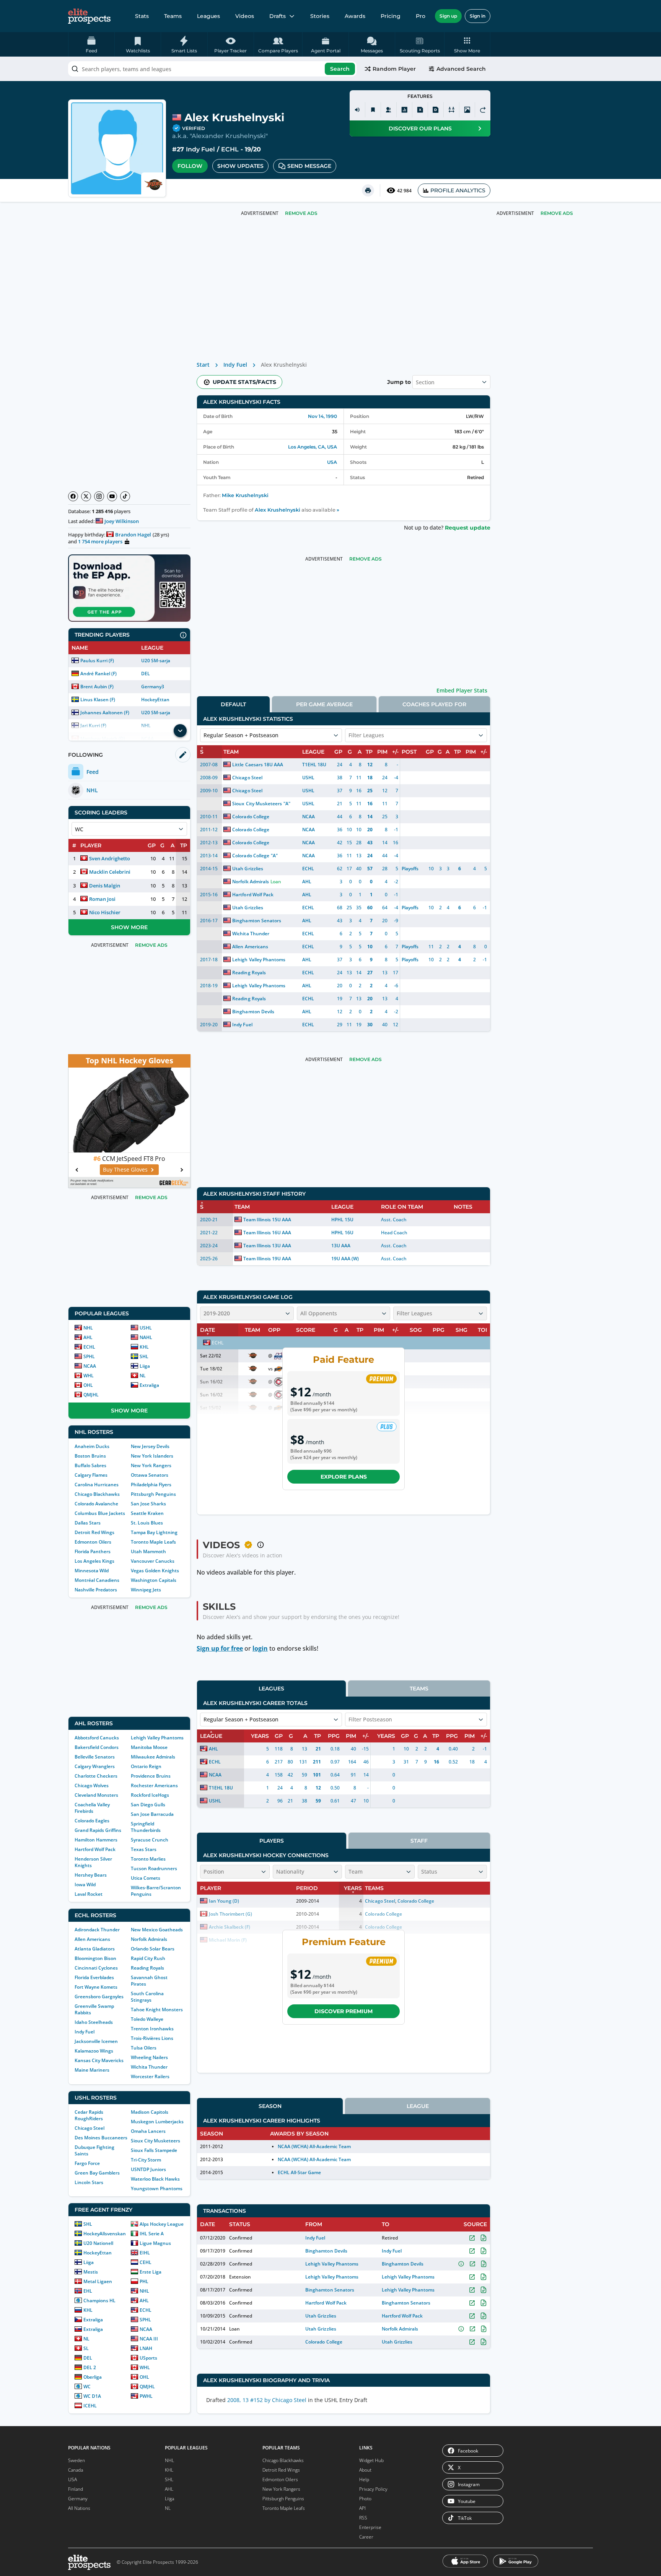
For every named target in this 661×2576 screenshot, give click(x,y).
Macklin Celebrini (110, 872)
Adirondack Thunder (97, 1930)
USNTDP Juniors (148, 2169)
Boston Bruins (90, 1456)
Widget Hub (371, 2460)
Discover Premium (344, 2011)
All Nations (79, 2508)
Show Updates (240, 166)
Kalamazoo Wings (94, 2051)
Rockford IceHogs (150, 1795)
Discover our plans (420, 128)
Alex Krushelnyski (278, 510)
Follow (190, 166)
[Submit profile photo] (467, 110)
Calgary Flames (91, 1475)
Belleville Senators (95, 1757)
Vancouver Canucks (153, 1561)
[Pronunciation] (357, 110)
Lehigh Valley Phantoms (157, 1738)
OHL (88, 1385)
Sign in (478, 16)
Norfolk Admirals (149, 1939)
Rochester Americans (154, 1785)
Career (366, 2537)
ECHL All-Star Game (299, 2172)
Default (233, 704)
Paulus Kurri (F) (97, 661)
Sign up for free (220, 1648)
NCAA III (149, 2339)
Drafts (278, 16)
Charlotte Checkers (96, 1776)
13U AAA (341, 1246)
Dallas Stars (88, 1523)
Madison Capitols (150, 2112)
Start (203, 365)
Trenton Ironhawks (152, 2029)
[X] (86, 496)
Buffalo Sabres (90, 1465)
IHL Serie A (152, 2234)
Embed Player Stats (462, 690)
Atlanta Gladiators (95, 1949)
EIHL (145, 2253)
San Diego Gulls (148, 1805)
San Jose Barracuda (152, 1814)
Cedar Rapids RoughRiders (89, 2115)
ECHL (230, 149)
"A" (287, 804)
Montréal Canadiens (97, 1580)
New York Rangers (151, 1465)
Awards (355, 16)
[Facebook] (73, 496)
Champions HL (99, 2301)
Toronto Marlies (148, 1859)
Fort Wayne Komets (96, 1987)
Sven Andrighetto (110, 858)
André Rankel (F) (98, 674)
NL (143, 1376)
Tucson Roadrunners (154, 1868)
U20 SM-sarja (156, 661)
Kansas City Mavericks (99, 2060)
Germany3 (153, 687)
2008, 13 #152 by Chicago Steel (267, 2400)
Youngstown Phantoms (157, 2188)
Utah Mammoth (148, 1551)
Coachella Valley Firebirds (92, 1808)
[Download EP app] (129, 588)
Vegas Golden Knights (155, 1571)
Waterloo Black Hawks (155, 2179)
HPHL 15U (342, 1220)
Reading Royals (147, 1968)
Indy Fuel (200, 149)
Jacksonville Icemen (96, 2041)
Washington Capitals (154, 1580)
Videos (245, 16)
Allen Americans (92, 1939)
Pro (421, 16)
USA (332, 462)
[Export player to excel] (420, 110)
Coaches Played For (434, 704)
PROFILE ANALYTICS (458, 190)
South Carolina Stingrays (147, 1997)
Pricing (391, 16)
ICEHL (90, 2406)
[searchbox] (212, 69)
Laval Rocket (89, 1894)
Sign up (448, 16)
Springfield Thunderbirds (146, 1827)
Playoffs (410, 869)
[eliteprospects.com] (89, 16)
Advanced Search (461, 69)
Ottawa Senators (150, 1475)
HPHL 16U (342, 1233)
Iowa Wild (85, 1884)
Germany (78, 2499)
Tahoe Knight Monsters (157, 2010)
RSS (363, 2518)
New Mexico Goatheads (157, 1930)
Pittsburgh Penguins (153, 1494)
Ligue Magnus (155, 2243)
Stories (320, 16)
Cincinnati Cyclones (96, 1968)
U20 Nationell (98, 2243)
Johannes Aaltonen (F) (105, 713)
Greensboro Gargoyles (99, 1997)
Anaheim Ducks (92, 1446)
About (365, 2470)
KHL (144, 1347)
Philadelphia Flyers (151, 1485)
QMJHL (91, 1395)
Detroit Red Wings (94, 1532)
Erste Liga (151, 2272)
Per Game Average (324, 704)
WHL (89, 1376)
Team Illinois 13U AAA (267, 1246)
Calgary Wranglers (95, 1766)
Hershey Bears (91, 1875)
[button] (467, 44)
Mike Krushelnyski (245, 495)
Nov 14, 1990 (322, 416)
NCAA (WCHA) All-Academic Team (314, 2146)
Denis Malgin (105, 886)
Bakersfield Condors (97, 1747)
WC (87, 2387)
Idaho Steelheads (94, 2022)
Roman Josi (102, 899)
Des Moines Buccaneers (101, 2138)
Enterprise (370, 2527)
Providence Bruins (151, 1776)
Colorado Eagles (92, 1821)
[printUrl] (368, 190)
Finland (76, 2489)
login (260, 1648)
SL (86, 2348)
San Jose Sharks (148, 1504)
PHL (144, 2281)
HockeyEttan (155, 700)
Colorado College (251, 817)
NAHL (146, 1337)
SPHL (89, 1356)
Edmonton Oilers (93, 1542)
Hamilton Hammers (96, 1840)
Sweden (77, 2460)
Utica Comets (146, 1878)
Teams (173, 16)
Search (340, 69)
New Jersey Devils (150, 1446)
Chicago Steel (90, 2128)
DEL (146, 674)
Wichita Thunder (149, 2067)
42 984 (404, 191)
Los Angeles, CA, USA (313, 447)
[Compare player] (451, 110)
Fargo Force (87, 2163)
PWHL (146, 2396)
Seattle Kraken (147, 1513)
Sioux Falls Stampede (154, 2150)
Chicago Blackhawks (97, 1494)
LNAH (146, 2348)
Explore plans (344, 1477)
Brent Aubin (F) (97, 687)
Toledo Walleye (147, 2019)
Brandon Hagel (133, 535)
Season (270, 2106)
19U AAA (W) (345, 1259)
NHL (88, 1328)
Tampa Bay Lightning (154, 1532)
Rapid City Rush (148, 1958)
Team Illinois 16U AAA (267, 1233)
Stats (142, 16)
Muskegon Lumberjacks (157, 2122)
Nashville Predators (96, 1590)
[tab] (233, 704)
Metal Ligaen (98, 2281)
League (418, 2106)
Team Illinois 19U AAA (267, 1259)
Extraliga (149, 1385)
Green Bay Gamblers (97, 2173)
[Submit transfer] (483, 110)
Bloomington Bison (95, 1958)
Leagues (208, 16)
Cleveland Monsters (96, 1795)
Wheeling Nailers (149, 2057)
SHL (144, 1356)
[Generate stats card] (404, 110)
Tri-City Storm (146, 2160)
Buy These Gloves (125, 1169)
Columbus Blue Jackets (100, 1513)
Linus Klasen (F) (98, 700)
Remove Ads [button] (557, 213)
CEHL (146, 2262)
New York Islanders (152, 1456)
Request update (468, 528)
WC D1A (92, 2396)
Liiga (145, 1366)
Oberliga (93, 2377)
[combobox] (212, 69)
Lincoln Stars (89, 2182)
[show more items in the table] (180, 731)
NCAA (90, 1366)
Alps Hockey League (162, 2224)
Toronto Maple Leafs (153, 1542)
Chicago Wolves (92, 1785)
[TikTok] (125, 496)
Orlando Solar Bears (153, 1949)
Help (364, 2479)
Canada (76, 2470)
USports (148, 2358)
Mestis (91, 2272)
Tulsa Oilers (144, 2048)
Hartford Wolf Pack (95, 1849)
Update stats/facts (244, 382)
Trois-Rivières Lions (152, 2038)
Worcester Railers (150, 2076)
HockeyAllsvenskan (105, 2234)
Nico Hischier (105, 912)
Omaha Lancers (148, 2131)
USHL (146, 1328)
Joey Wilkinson (122, 521)
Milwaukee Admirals (153, 1757)
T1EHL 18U (314, 765)
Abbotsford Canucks (97, 1738)
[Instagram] (99, 496)
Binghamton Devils (253, 1012)
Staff (419, 1841)
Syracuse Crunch (150, 1840)
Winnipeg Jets (146, 1590)
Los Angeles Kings (94, 1561)
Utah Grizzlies (247, 869)
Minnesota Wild (92, 1571)
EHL (88, 2291)
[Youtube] (112, 496)
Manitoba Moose (149, 1747)
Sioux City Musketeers (155, 2141)
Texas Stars (144, 1849)
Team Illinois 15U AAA (267, 1220)
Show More (129, 927)
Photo (365, 2499)
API (362, 2508)
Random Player (394, 69)
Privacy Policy (373, 2489)
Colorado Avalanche (96, 1504)
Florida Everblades (94, 1977)
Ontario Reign (146, 1766)
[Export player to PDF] (436, 110)
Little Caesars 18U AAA (257, 765)
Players (272, 1841)
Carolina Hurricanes (97, 1485)
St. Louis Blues (147, 1523)
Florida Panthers (93, 1551)
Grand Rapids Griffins (98, 1830)
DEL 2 (90, 2367)
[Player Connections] (389, 110)
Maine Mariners (92, 2070)
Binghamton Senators (256, 921)
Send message (309, 166)
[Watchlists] (373, 110)
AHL (88, 1337)
